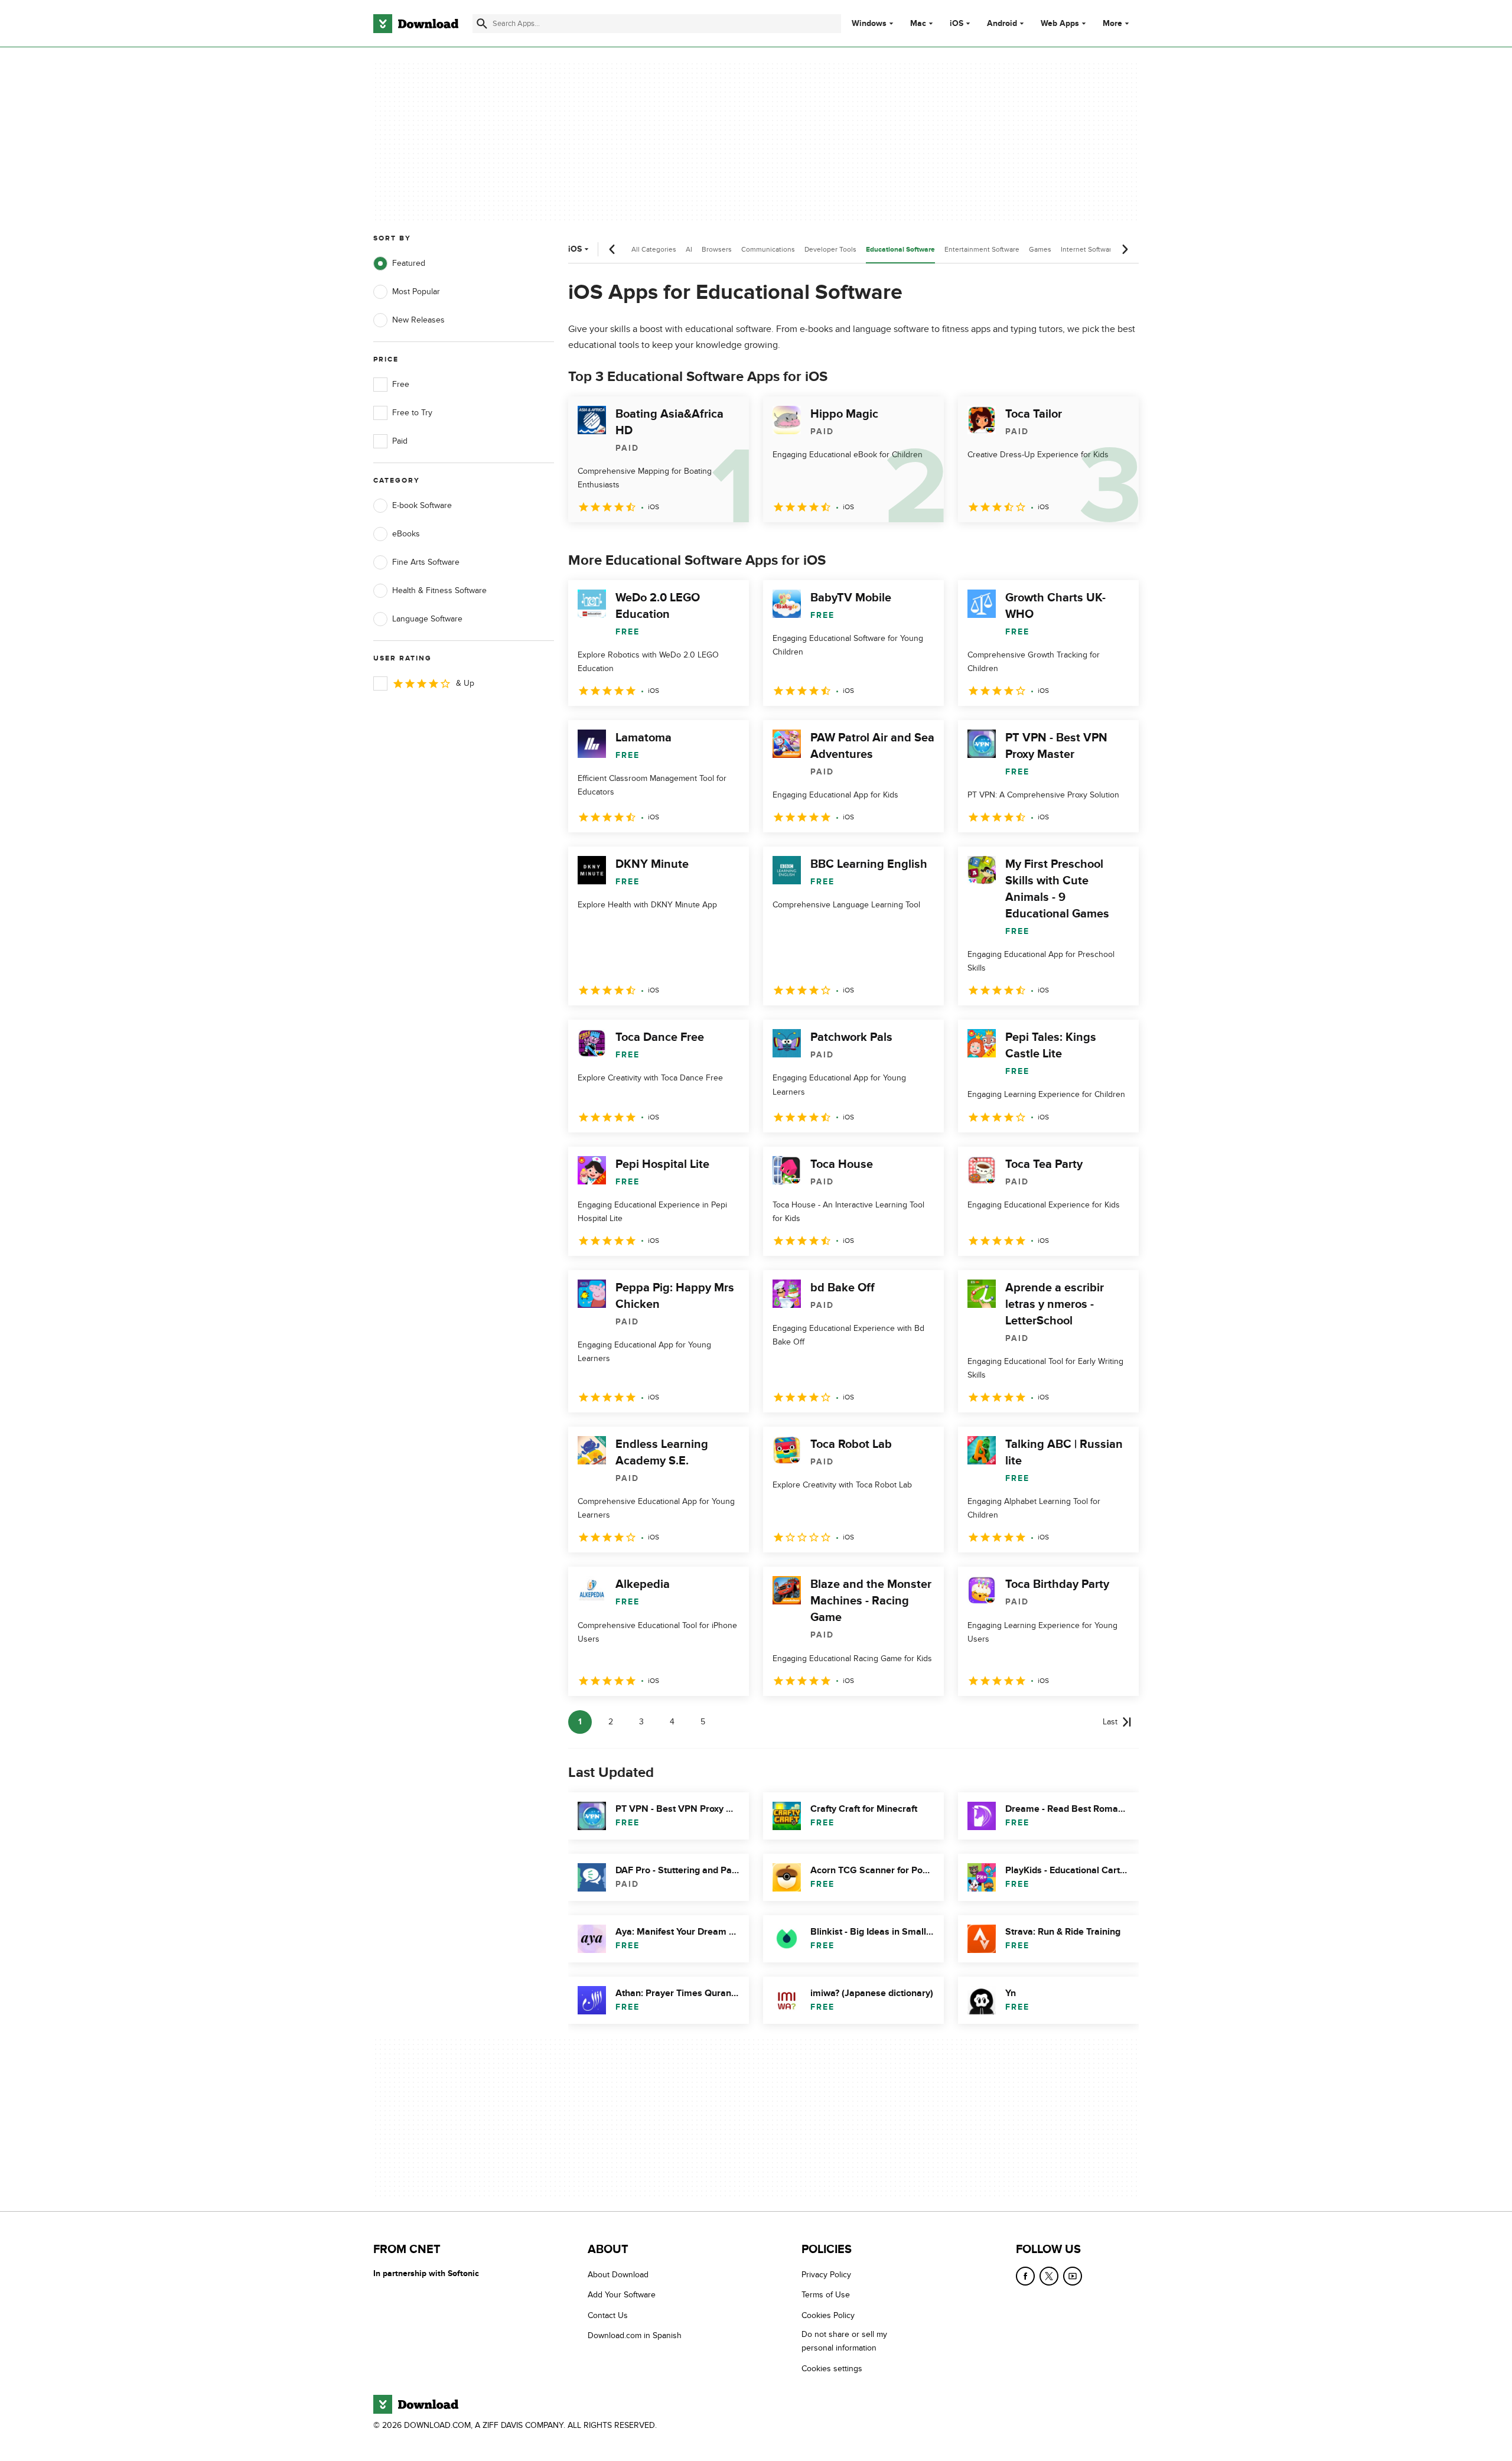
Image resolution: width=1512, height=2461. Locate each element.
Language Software (427, 619)
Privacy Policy (826, 2275)
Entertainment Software (982, 249)
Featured (409, 263)
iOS (957, 24)
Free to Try (412, 413)
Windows (869, 24)
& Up (465, 683)
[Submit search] (482, 24)
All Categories (654, 249)
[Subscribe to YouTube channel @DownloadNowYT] (1073, 2276)
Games (1040, 249)
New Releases (418, 320)
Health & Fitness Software (439, 590)
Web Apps (1060, 24)
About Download (618, 2275)
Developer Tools (830, 249)
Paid (400, 441)
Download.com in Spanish (635, 2335)
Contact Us (608, 2315)
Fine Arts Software (426, 562)
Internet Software (1088, 249)
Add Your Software (622, 2295)
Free (401, 384)
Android (1002, 24)
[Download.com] (416, 24)
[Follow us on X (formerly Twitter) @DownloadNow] (1049, 2276)
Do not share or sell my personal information (844, 2341)
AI (689, 249)
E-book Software (422, 505)
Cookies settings (832, 2369)
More (1112, 23)
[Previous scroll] (612, 249)
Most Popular (416, 292)
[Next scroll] (1125, 249)
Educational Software (900, 250)
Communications (768, 249)
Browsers (717, 249)
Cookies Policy (828, 2315)
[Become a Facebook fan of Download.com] (1025, 2276)
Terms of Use (826, 2295)
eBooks (406, 534)
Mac (918, 24)
